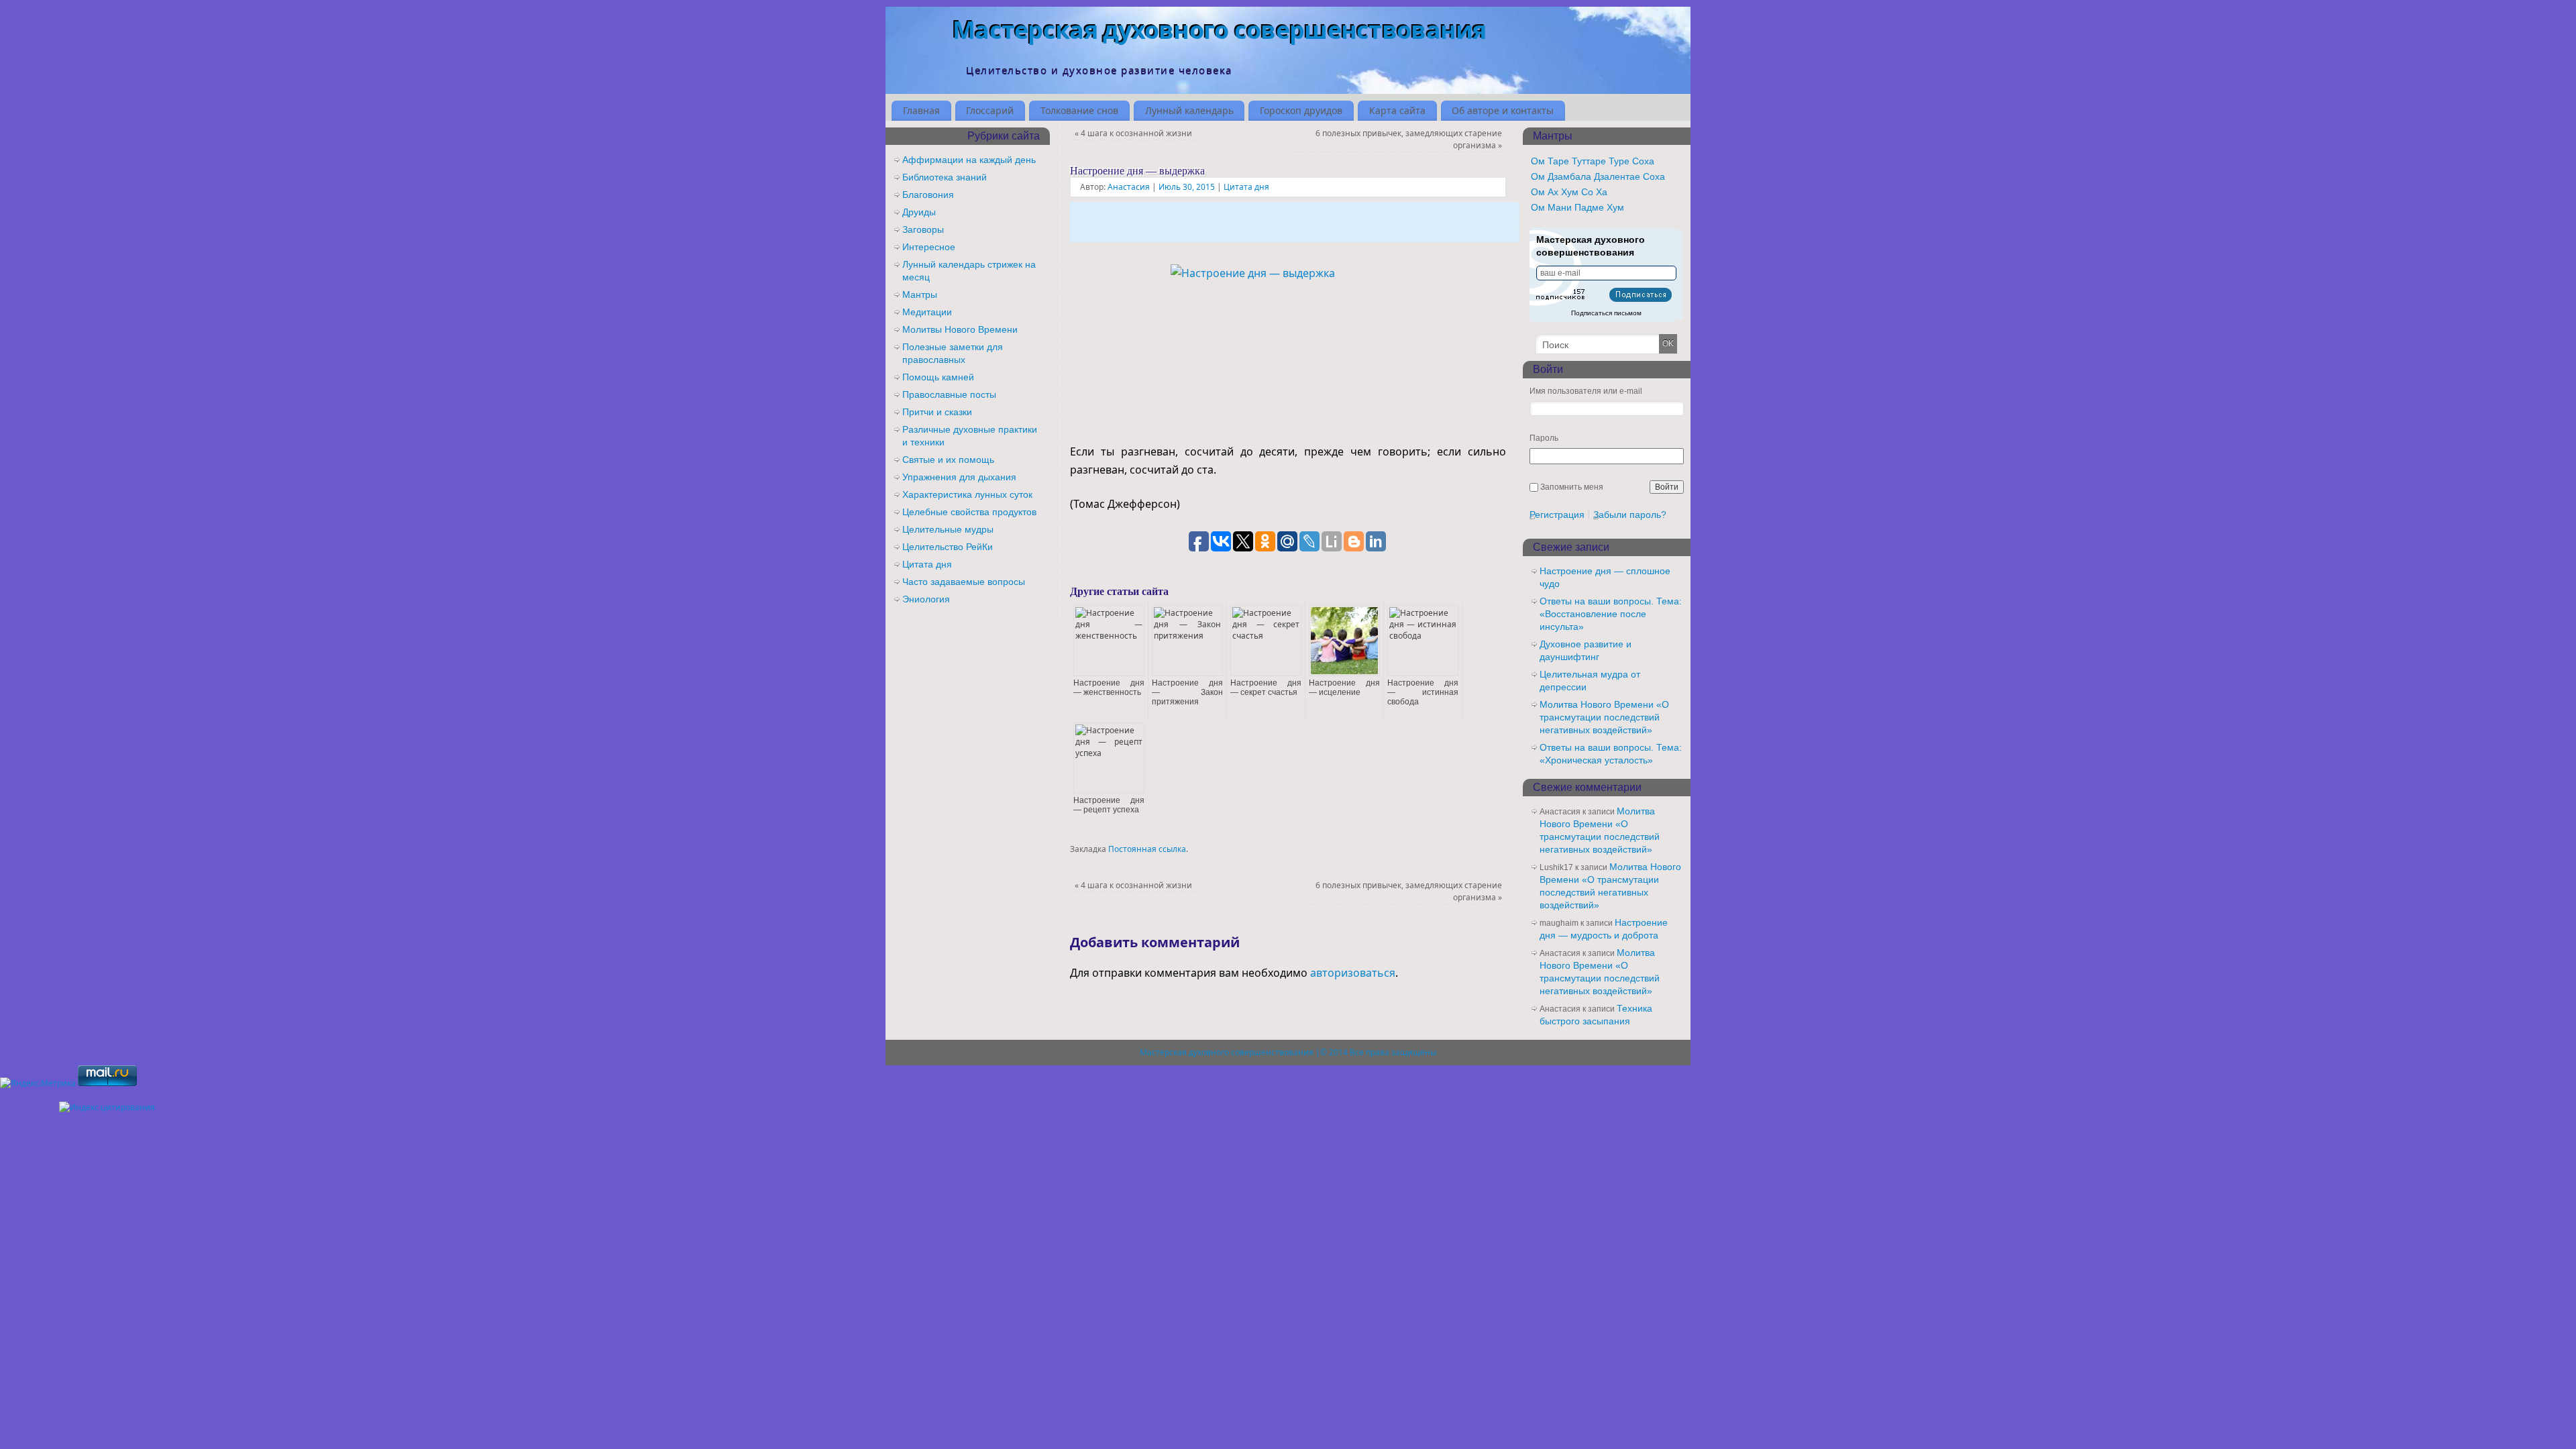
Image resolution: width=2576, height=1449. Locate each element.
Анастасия (1129, 187)
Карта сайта (1397, 110)
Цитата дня (1246, 187)
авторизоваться (1353, 973)
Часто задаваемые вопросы (964, 582)
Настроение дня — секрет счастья (1266, 688)
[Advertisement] (1295, 222)
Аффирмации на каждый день (969, 160)
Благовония (928, 195)
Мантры (920, 294)
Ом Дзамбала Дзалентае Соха (1598, 176)
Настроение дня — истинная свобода (1423, 692)
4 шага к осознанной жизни (1133, 133)
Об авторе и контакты (1503, 110)
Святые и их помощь (948, 460)
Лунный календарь (1189, 110)
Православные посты (949, 394)
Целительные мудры (948, 529)
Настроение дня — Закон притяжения (1187, 692)
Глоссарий (990, 110)
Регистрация (1557, 515)
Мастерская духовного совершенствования (1220, 30)
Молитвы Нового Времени (960, 329)
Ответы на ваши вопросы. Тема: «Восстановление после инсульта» (1611, 614)
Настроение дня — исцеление (1344, 688)
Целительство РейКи (948, 547)
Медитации (927, 312)
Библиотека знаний (945, 177)
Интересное (929, 247)
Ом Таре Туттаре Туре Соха (1593, 161)
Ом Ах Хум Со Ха (1569, 192)
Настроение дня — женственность (1109, 688)
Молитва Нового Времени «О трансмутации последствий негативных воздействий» (1604, 717)
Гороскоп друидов (1301, 110)
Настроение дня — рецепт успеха (1109, 805)
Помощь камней (938, 377)
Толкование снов (1079, 110)
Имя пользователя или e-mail (1586, 391)
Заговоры (923, 229)
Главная (921, 110)
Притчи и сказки (937, 412)
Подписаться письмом (1606, 313)
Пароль (1544, 438)
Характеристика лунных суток (967, 494)
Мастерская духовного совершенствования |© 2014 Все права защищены (1288, 1052)
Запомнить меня (1572, 487)
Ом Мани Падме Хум (1577, 207)
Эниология (926, 599)
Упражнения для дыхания (959, 477)
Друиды (919, 212)
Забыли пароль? (1630, 515)
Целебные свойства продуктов (969, 512)
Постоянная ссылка (1147, 849)
